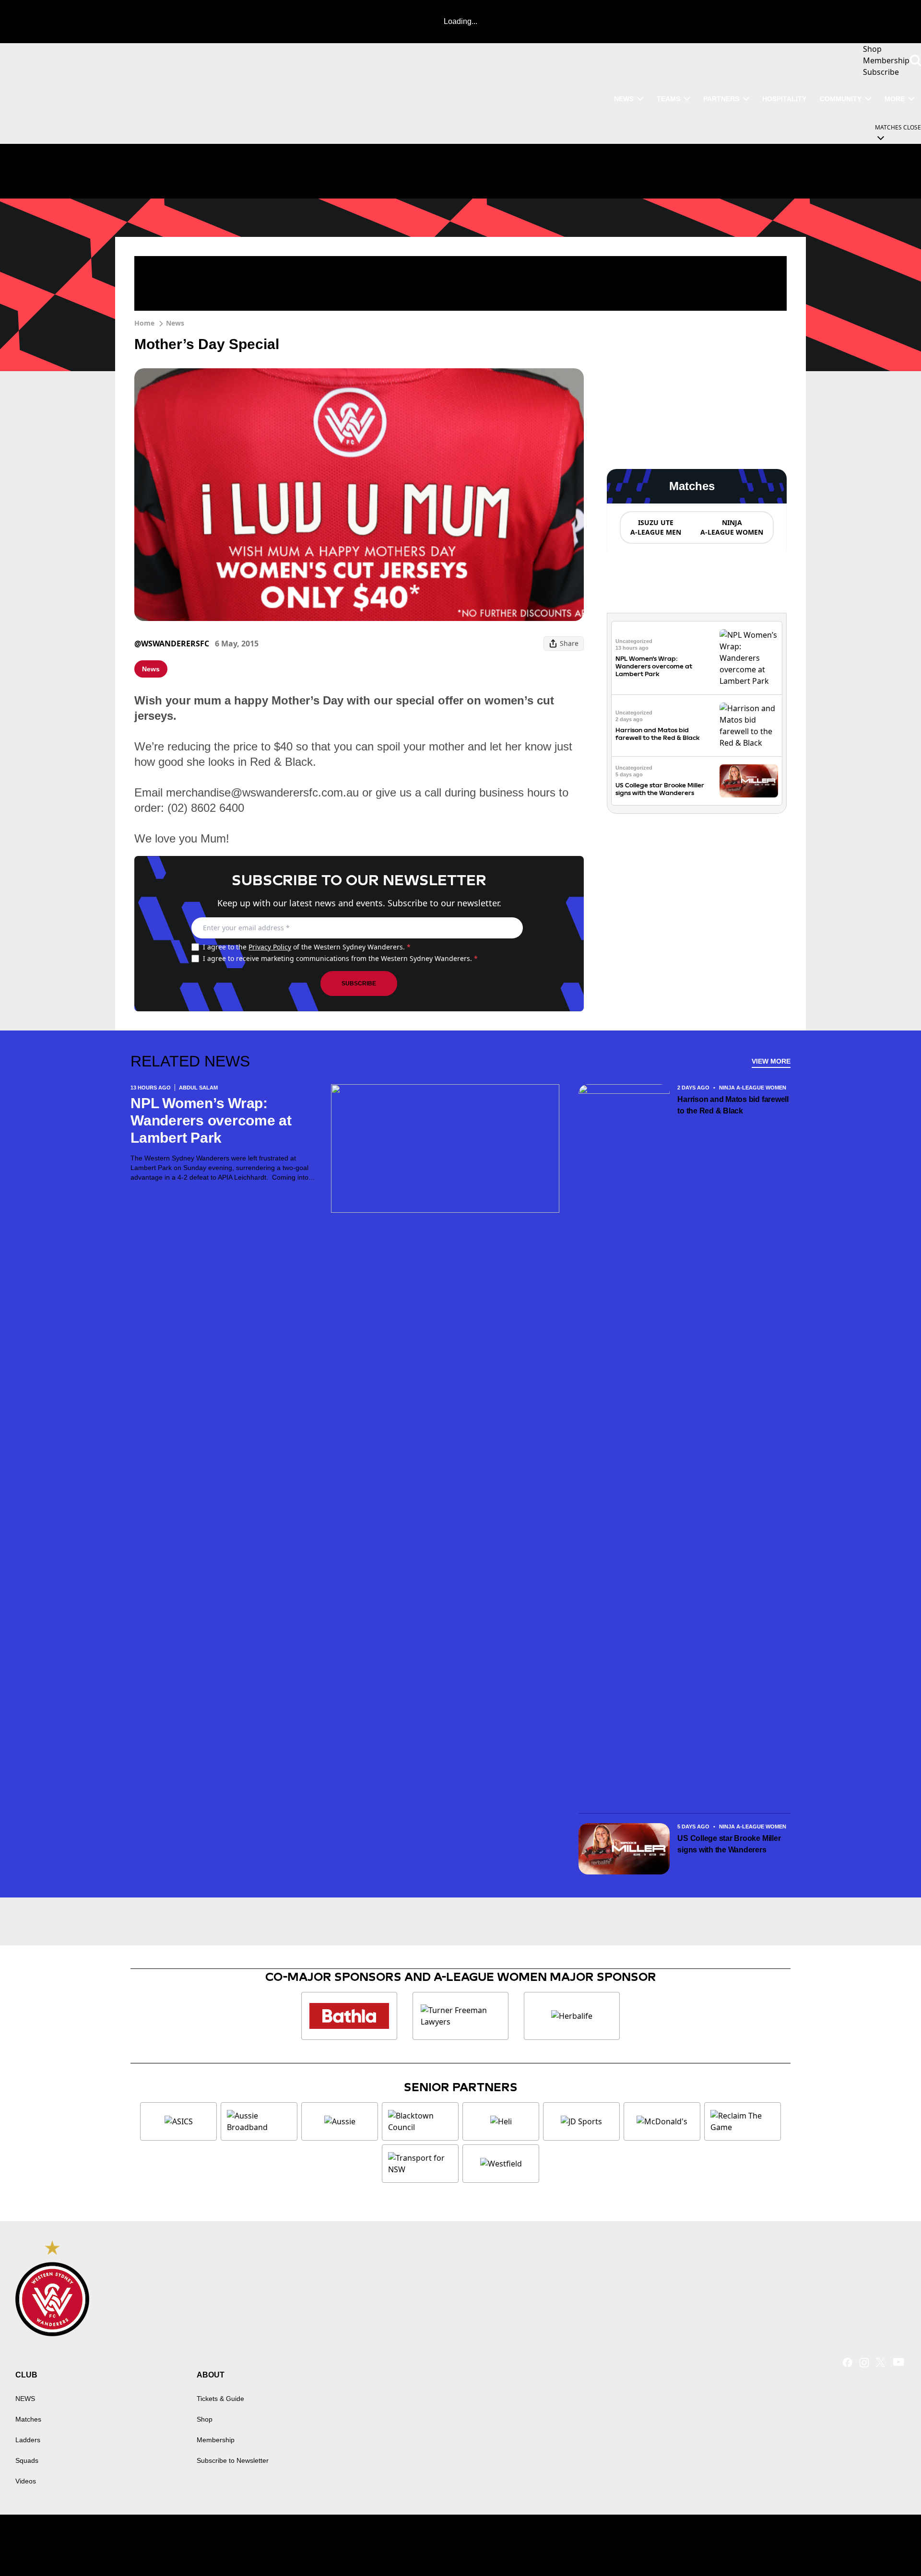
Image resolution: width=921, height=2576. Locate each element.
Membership (216, 2440)
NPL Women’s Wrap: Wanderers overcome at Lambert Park (654, 666)
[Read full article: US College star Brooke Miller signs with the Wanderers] (749, 781)
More (895, 99)
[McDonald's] (662, 2121)
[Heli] (501, 2121)
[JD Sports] (581, 2121)
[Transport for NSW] (420, 2164)
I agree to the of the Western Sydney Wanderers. (307, 947)
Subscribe (359, 984)
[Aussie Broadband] (259, 2121)
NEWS (624, 99)
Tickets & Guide (220, 2399)
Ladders (28, 2440)
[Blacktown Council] (420, 2121)
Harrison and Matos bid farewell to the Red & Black (657, 734)
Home (144, 323)
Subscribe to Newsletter (233, 2460)
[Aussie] (340, 2121)
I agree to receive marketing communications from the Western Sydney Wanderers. (340, 958)
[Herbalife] (572, 2016)
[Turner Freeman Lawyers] (460, 2016)
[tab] (655, 527)
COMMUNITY (841, 99)
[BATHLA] (349, 2016)
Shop (205, 2419)
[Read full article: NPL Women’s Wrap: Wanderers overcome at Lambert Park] (749, 658)
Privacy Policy (270, 947)
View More (771, 1061)
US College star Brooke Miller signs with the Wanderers (660, 789)
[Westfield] (501, 2164)
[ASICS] (178, 2121)
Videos (26, 2481)
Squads (27, 2460)
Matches (28, 2419)
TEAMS (668, 99)
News (175, 323)
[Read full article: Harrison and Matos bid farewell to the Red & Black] (749, 726)
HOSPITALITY (784, 99)
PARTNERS (721, 99)
